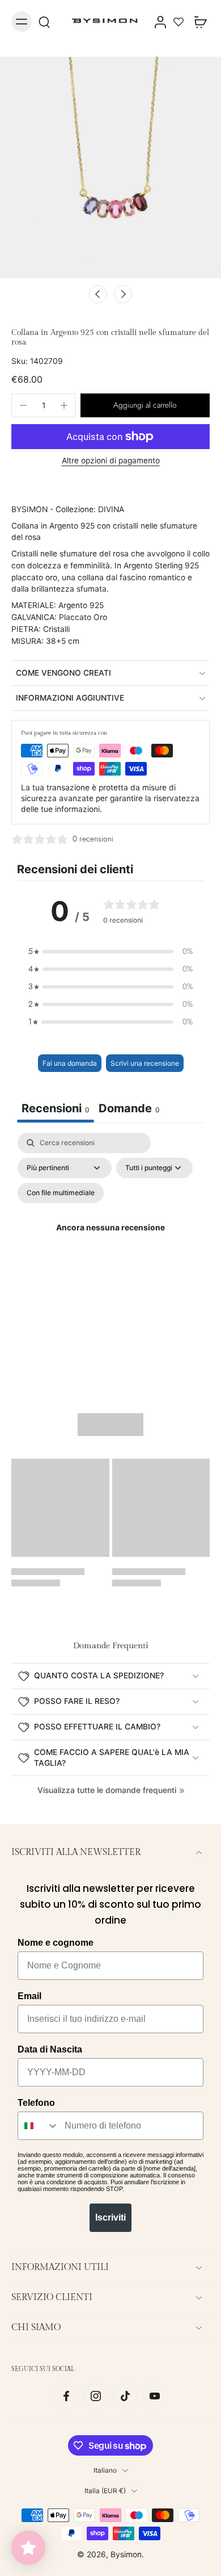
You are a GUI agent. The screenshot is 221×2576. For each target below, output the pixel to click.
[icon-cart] (197, 22)
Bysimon (126, 2554)
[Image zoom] (110, 167)
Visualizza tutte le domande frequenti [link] (107, 1790)
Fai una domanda (70, 1063)
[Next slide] (123, 294)
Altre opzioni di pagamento (111, 461)
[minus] (23, 405)
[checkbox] (61, 1193)
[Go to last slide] (98, 294)
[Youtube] (155, 2396)
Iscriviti (110, 2217)
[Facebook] (66, 2396)
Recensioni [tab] (56, 1108)
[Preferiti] (178, 22)
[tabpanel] (110, 1241)
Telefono (36, 2103)
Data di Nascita (50, 2049)
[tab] (129, 1110)
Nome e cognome (56, 1943)
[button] (145, 405)
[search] (44, 22)
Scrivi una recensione (145, 1063)
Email (29, 1996)
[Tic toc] (125, 2396)
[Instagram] (96, 2396)
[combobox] (39, 2126)
